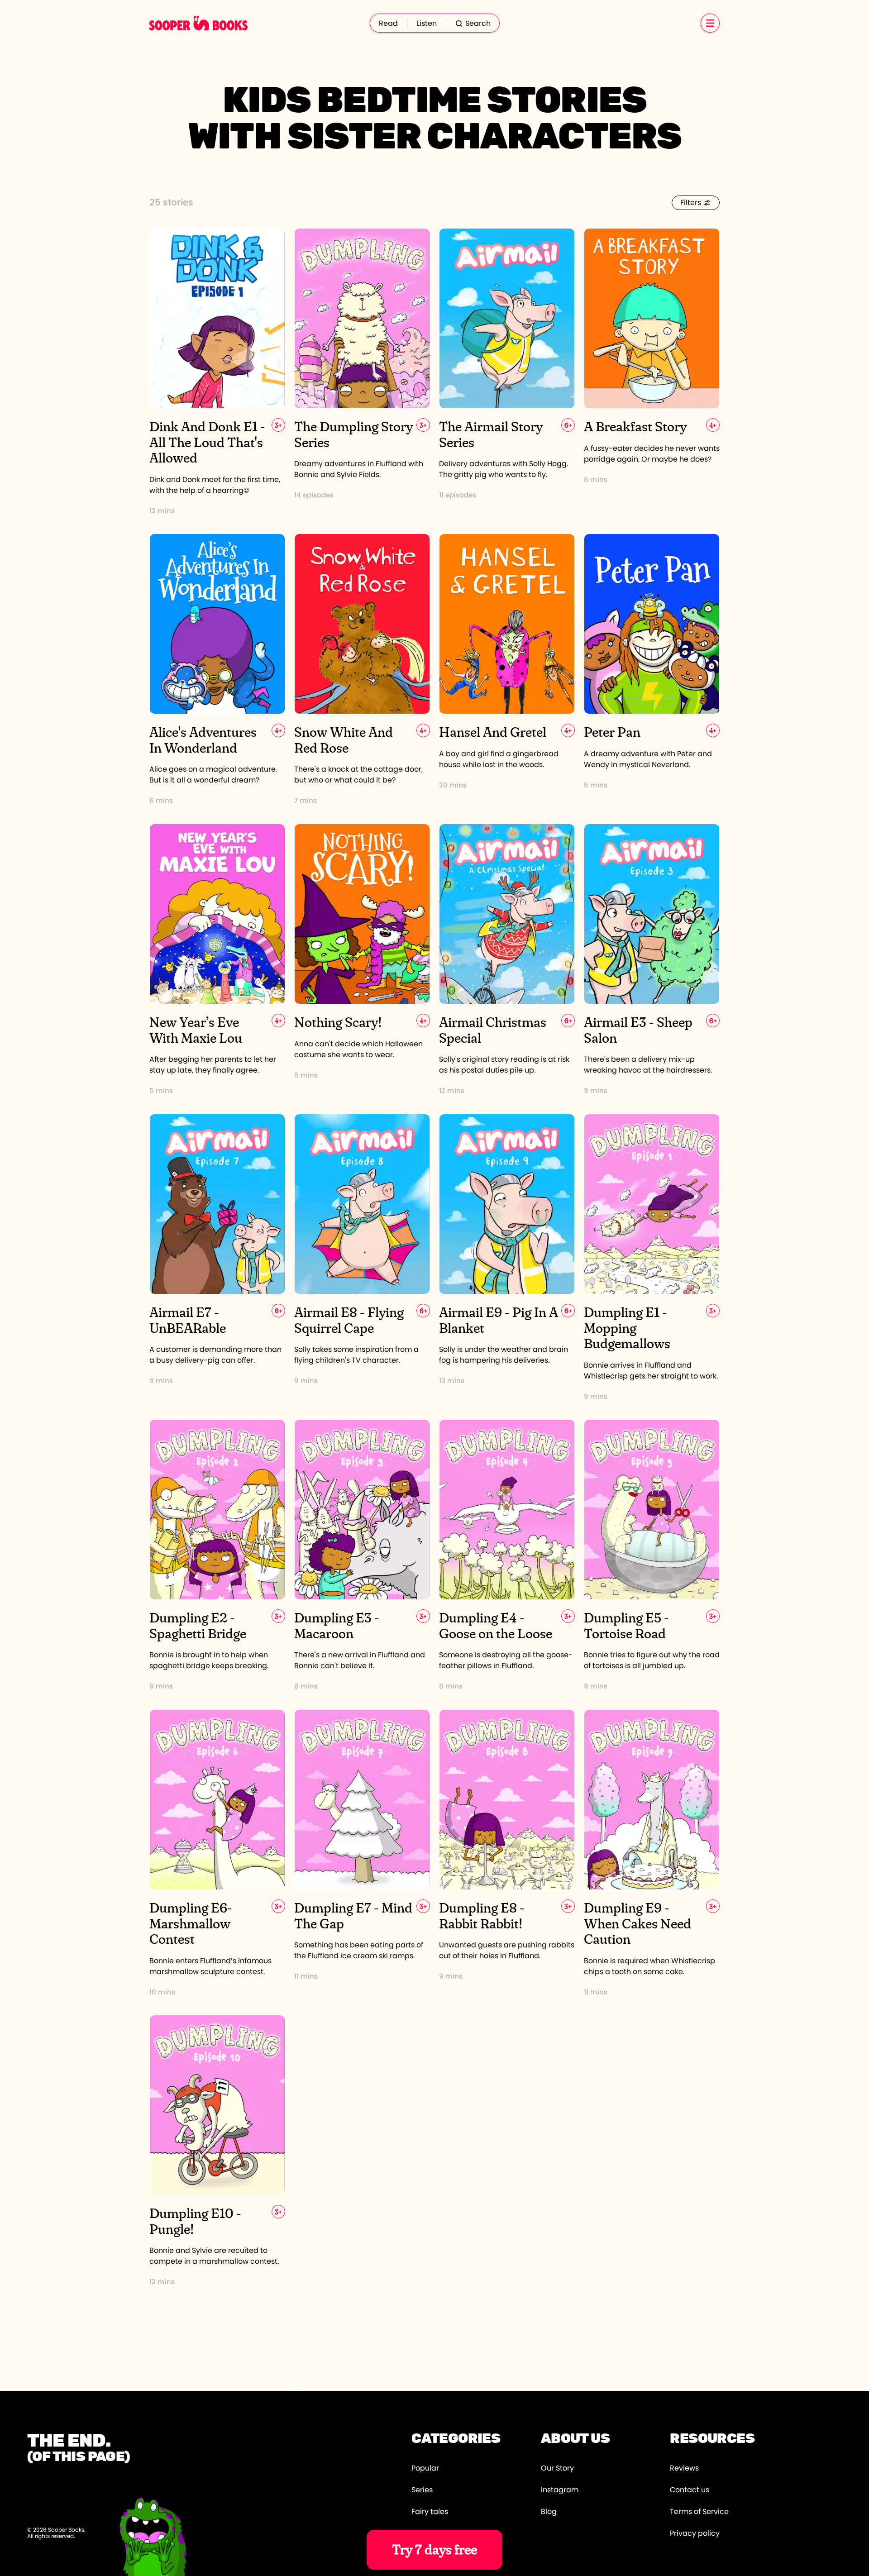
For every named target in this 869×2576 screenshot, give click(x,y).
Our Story (557, 2468)
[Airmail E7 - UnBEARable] (217, 1257)
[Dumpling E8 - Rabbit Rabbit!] (507, 1853)
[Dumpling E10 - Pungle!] (217, 2151)
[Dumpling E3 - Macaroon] (362, 1555)
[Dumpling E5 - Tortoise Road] (652, 1555)
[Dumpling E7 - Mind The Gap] (362, 1853)
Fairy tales (430, 2512)
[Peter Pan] (652, 670)
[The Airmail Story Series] (507, 372)
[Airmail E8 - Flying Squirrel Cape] (362, 1257)
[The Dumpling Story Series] (362, 372)
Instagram (560, 2490)
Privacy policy (695, 2533)
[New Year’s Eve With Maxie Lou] (217, 960)
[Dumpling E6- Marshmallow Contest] (217, 1853)
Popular (425, 2468)
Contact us (690, 2490)
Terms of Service (699, 2512)
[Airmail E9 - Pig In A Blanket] (507, 1257)
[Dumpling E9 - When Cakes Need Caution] (652, 1853)
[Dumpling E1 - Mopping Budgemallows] (652, 1257)
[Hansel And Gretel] (507, 670)
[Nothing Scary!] (362, 960)
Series (422, 2490)
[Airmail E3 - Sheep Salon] (652, 960)
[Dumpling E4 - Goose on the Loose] (507, 1555)
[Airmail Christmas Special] (507, 960)
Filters (691, 203)
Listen (427, 24)
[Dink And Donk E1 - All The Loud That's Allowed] (217, 372)
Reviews (684, 2468)
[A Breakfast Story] (652, 372)
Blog (549, 2512)
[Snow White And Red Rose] (362, 670)
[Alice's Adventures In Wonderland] (217, 670)
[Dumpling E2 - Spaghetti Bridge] (217, 1555)
